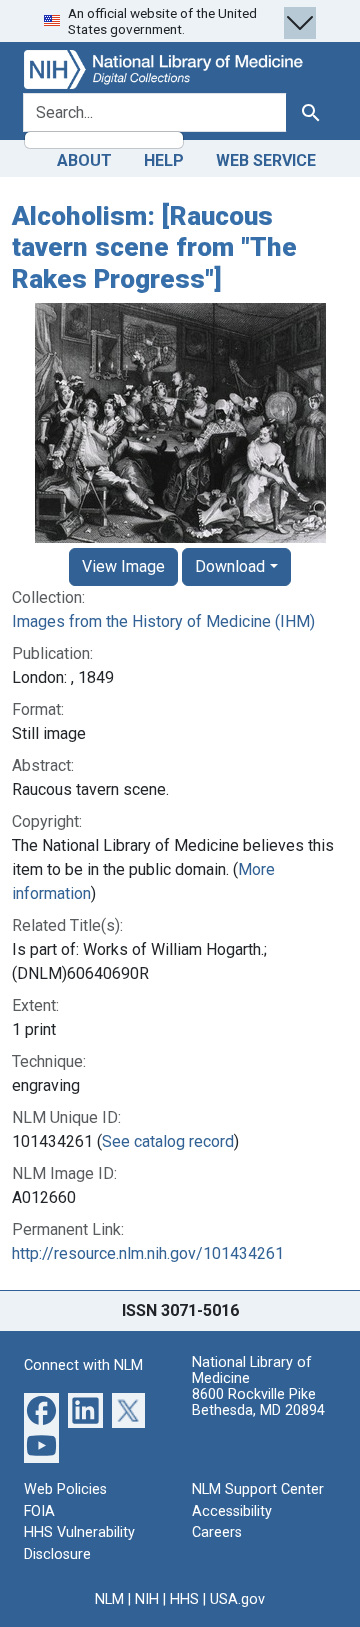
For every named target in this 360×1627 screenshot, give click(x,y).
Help (164, 160)
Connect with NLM (83, 1365)
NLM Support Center (258, 1489)
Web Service (266, 160)
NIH (147, 1599)
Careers (217, 1532)
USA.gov (237, 1599)
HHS (184, 1599)
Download (230, 566)
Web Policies (65, 1489)
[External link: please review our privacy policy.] (41, 1409)
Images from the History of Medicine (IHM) (163, 621)
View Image (123, 566)
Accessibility (232, 1511)
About (84, 160)
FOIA (39, 1511)
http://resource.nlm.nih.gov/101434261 (148, 1253)
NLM (109, 1599)
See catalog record (168, 1141)
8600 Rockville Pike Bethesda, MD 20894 (258, 1402)
